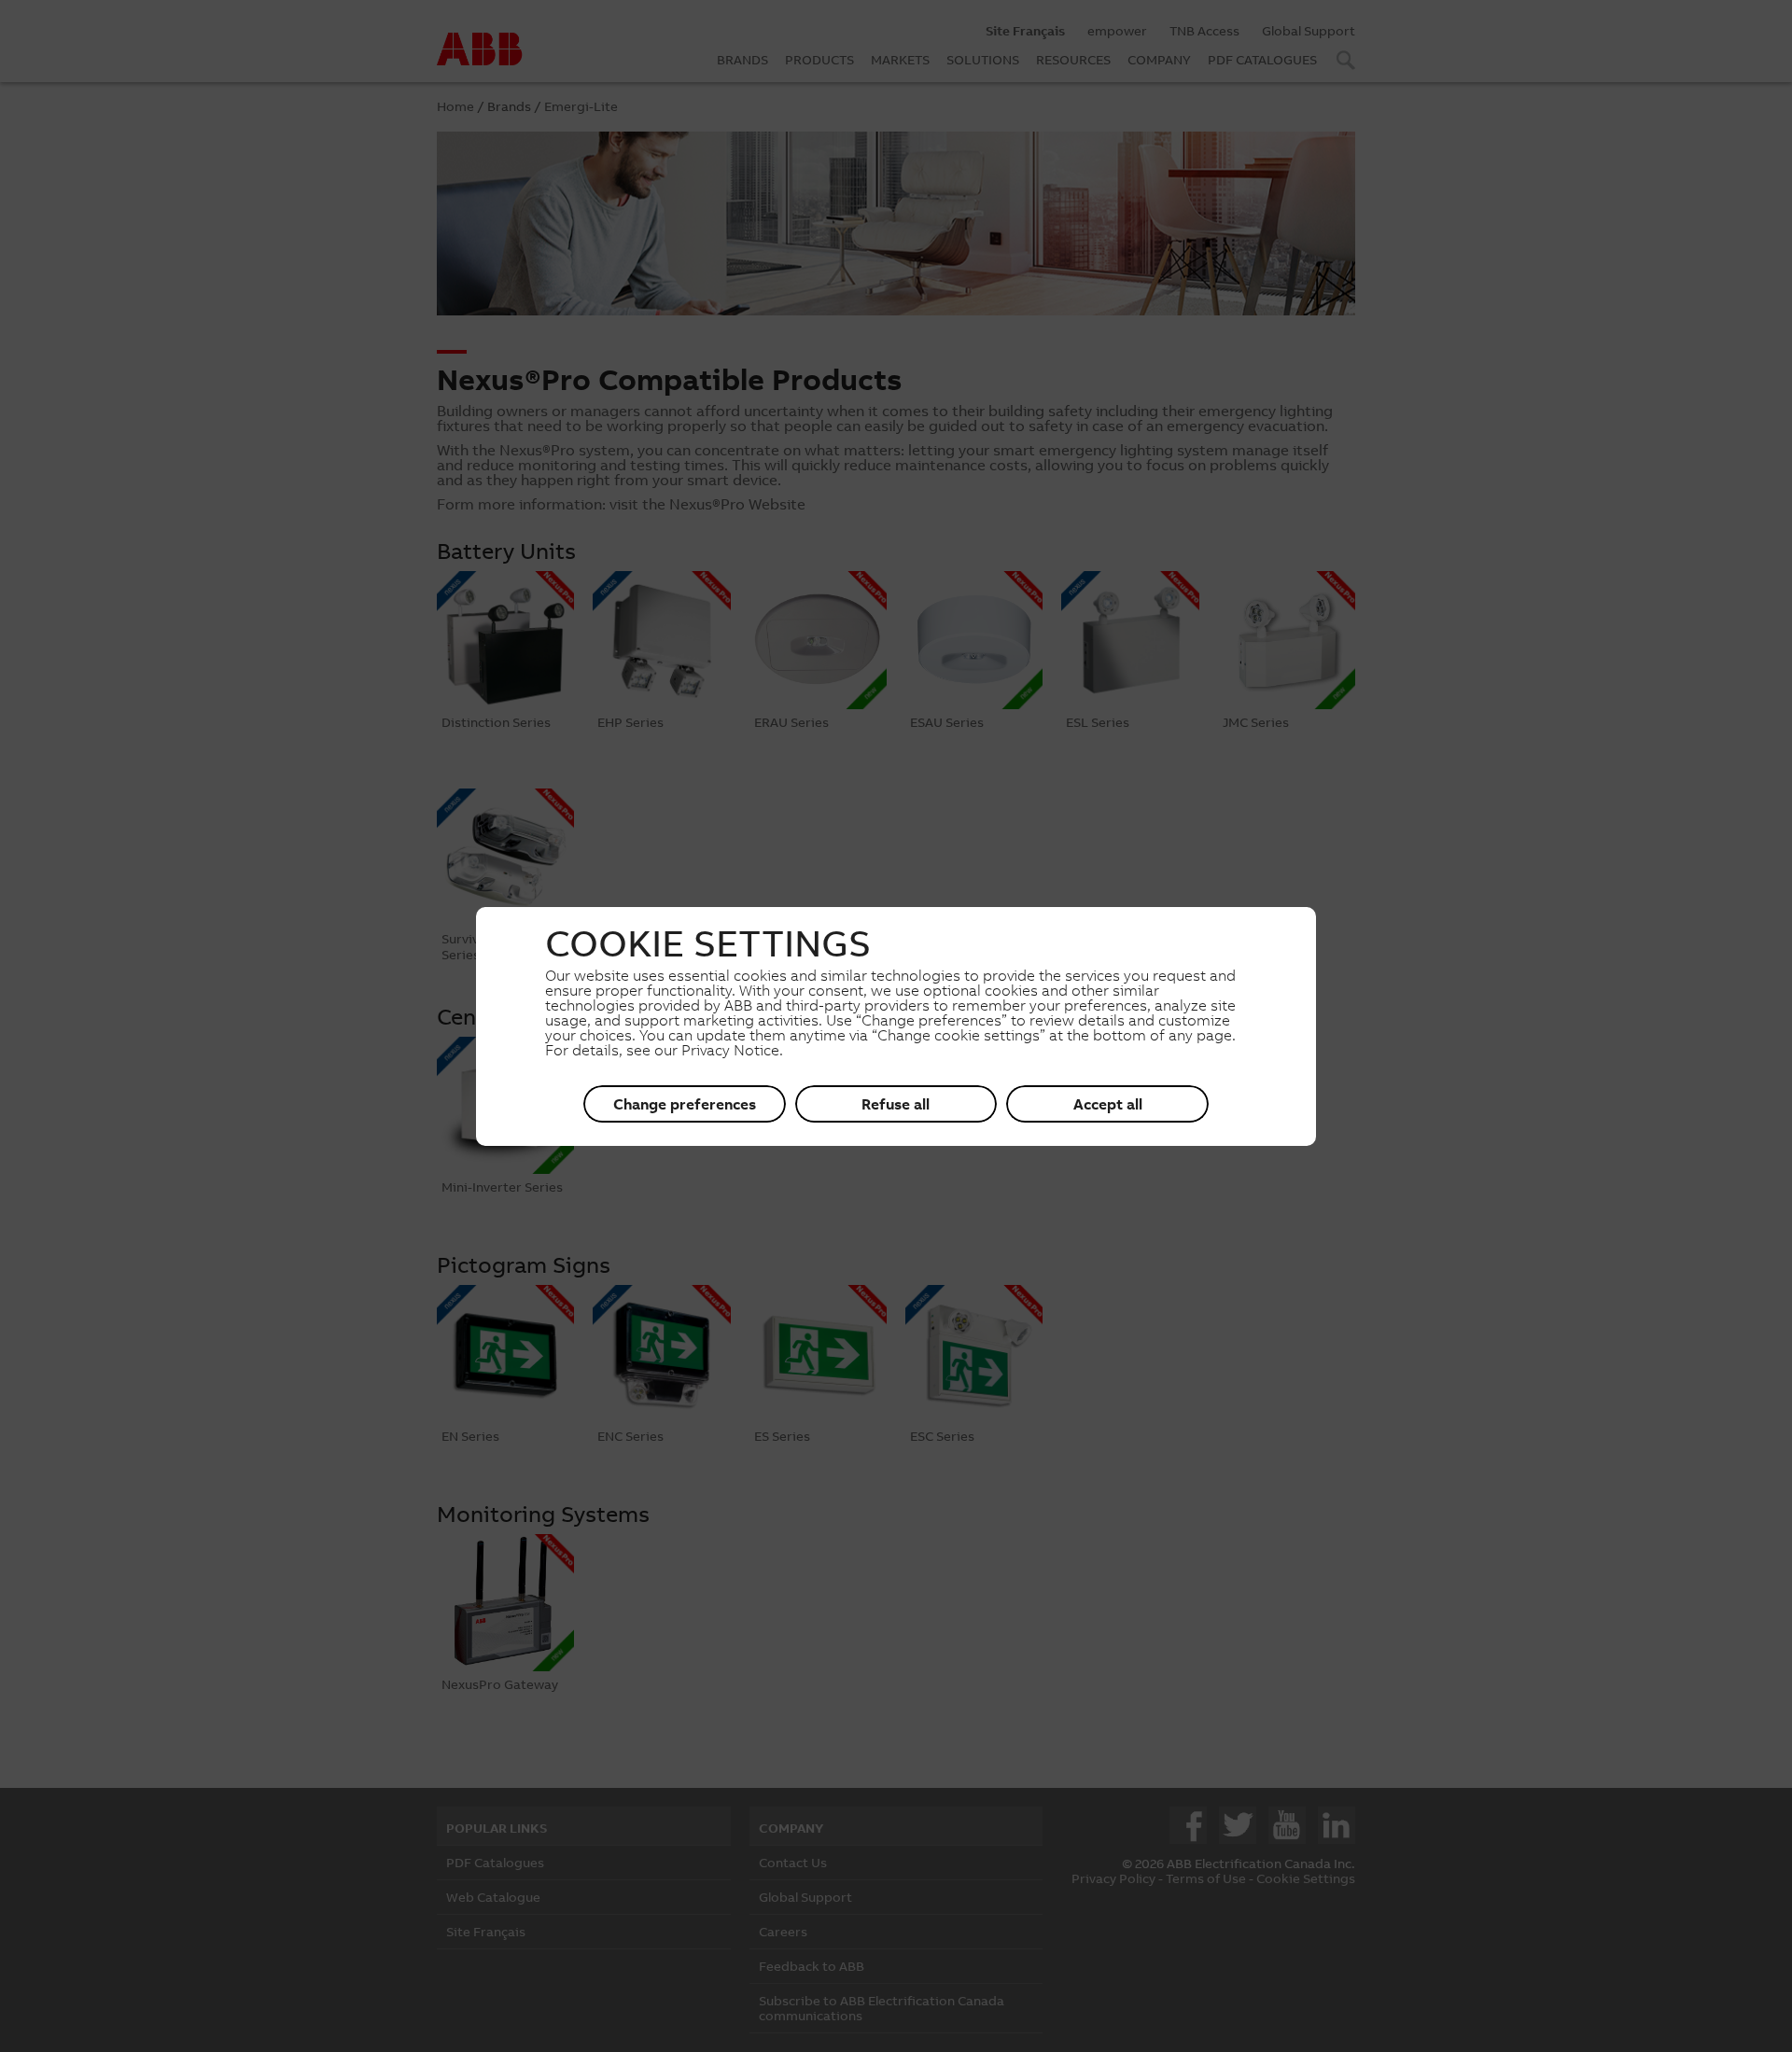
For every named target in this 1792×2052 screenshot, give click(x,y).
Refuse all (896, 1104)
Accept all (1108, 1104)
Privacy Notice (730, 1050)
